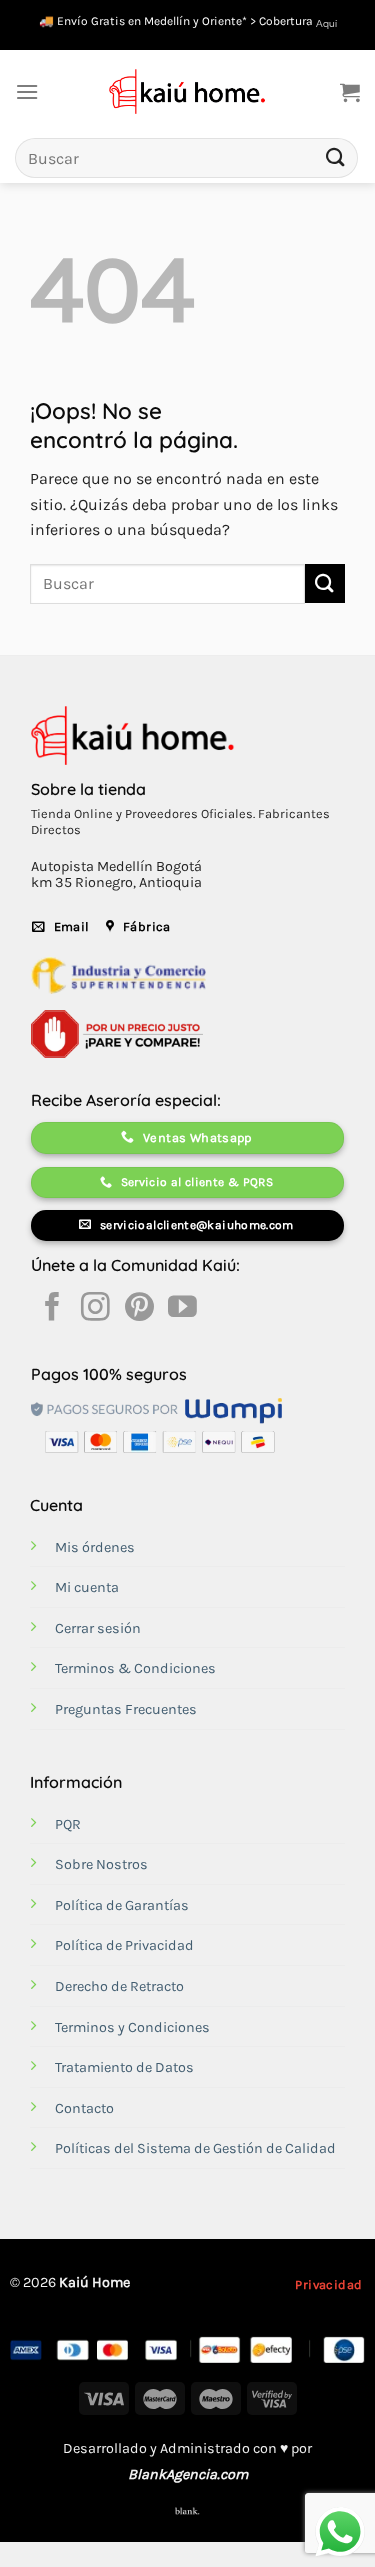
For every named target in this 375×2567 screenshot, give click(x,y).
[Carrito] (350, 92)
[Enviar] (336, 157)
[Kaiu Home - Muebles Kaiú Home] (187, 91)
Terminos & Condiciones (135, 1668)
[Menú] (27, 91)
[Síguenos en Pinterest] (139, 1309)
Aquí (326, 24)
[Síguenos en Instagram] (95, 1309)
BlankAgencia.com (188, 2474)
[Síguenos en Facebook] (52, 1309)
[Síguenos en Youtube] (182, 1309)
